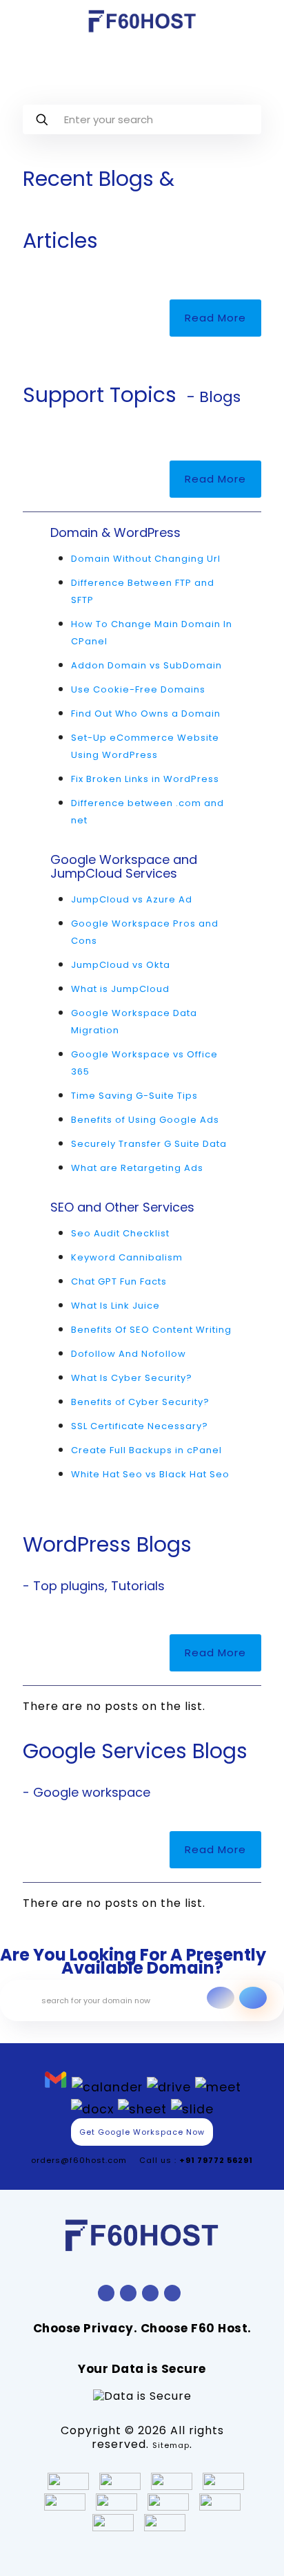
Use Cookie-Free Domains (138, 689)
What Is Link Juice (115, 1306)
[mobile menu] (265, 21)
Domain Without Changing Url (146, 559)
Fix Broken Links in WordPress (145, 779)
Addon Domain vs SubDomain (146, 665)
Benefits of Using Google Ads (145, 1120)
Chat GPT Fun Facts (119, 1281)
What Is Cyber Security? (132, 1378)
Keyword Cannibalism (127, 1257)
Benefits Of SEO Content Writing (151, 1330)
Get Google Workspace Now (142, 2132)
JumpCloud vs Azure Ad (132, 899)
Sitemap (171, 2445)
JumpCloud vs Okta (121, 965)
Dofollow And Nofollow (129, 1354)
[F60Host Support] (142, 21)
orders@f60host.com (79, 2160)
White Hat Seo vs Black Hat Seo (150, 1474)
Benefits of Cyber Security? (140, 1402)
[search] (253, 1998)
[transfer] (221, 1998)
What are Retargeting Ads (137, 1168)
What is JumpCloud (120, 989)
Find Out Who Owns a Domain (146, 714)
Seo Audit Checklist (120, 1233)
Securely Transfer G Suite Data (149, 1144)
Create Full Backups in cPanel (146, 1450)
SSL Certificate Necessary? (140, 1426)
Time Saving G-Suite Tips (134, 1096)
